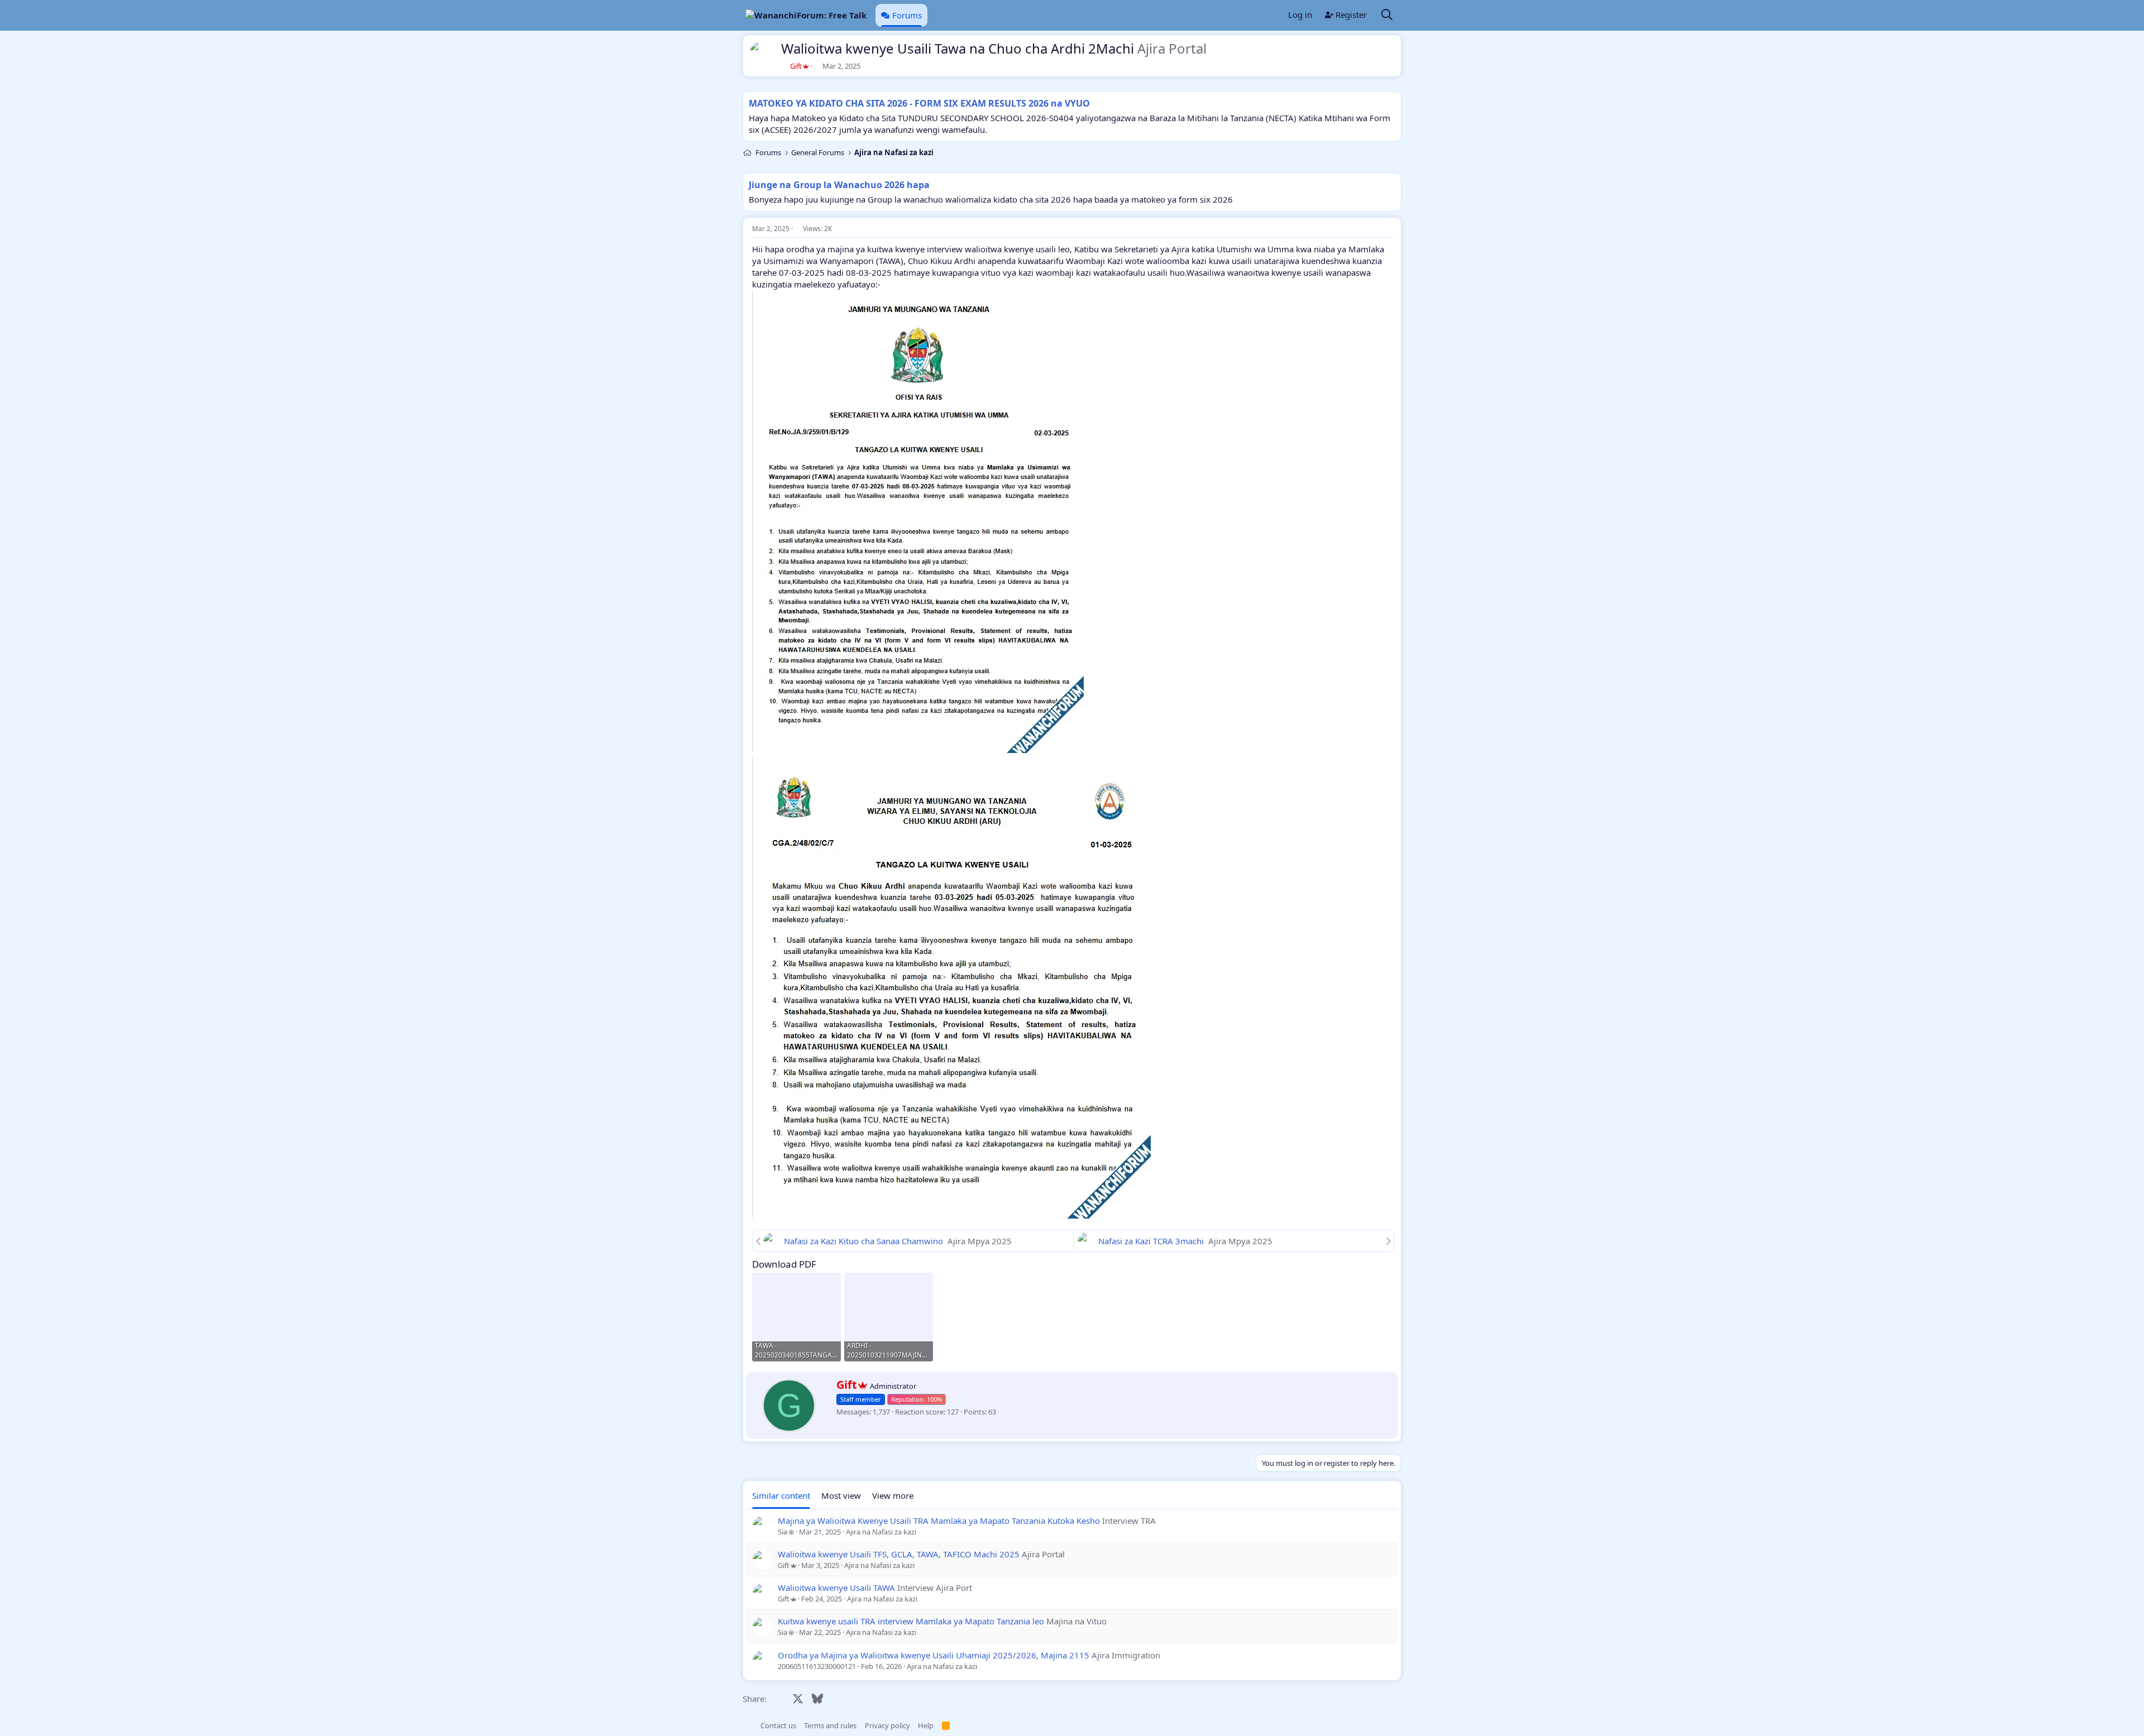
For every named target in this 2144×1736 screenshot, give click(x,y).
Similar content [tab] (781, 1495)
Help (926, 1725)
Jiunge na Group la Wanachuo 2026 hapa (839, 185)
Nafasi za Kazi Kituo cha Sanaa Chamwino (865, 1241)
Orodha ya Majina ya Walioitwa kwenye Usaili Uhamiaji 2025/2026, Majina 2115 (934, 1655)
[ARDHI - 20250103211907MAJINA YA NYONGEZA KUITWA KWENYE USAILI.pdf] (889, 1317)
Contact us (778, 1725)
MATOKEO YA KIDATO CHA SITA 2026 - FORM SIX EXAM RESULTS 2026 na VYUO (919, 103)
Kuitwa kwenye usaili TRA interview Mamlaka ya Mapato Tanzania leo (911, 1621)
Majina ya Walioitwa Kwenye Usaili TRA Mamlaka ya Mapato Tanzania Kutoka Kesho (939, 1521)
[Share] (1391, 229)
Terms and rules (830, 1725)
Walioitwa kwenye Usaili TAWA (836, 1588)
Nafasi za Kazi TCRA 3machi (1152, 1241)
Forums (907, 15)
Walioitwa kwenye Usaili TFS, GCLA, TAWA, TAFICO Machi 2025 (899, 1554)
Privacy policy (887, 1725)
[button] (748, 1725)
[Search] (1387, 15)
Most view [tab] (841, 1495)
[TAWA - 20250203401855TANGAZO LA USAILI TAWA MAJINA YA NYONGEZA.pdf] (796, 1317)
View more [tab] (893, 1495)
